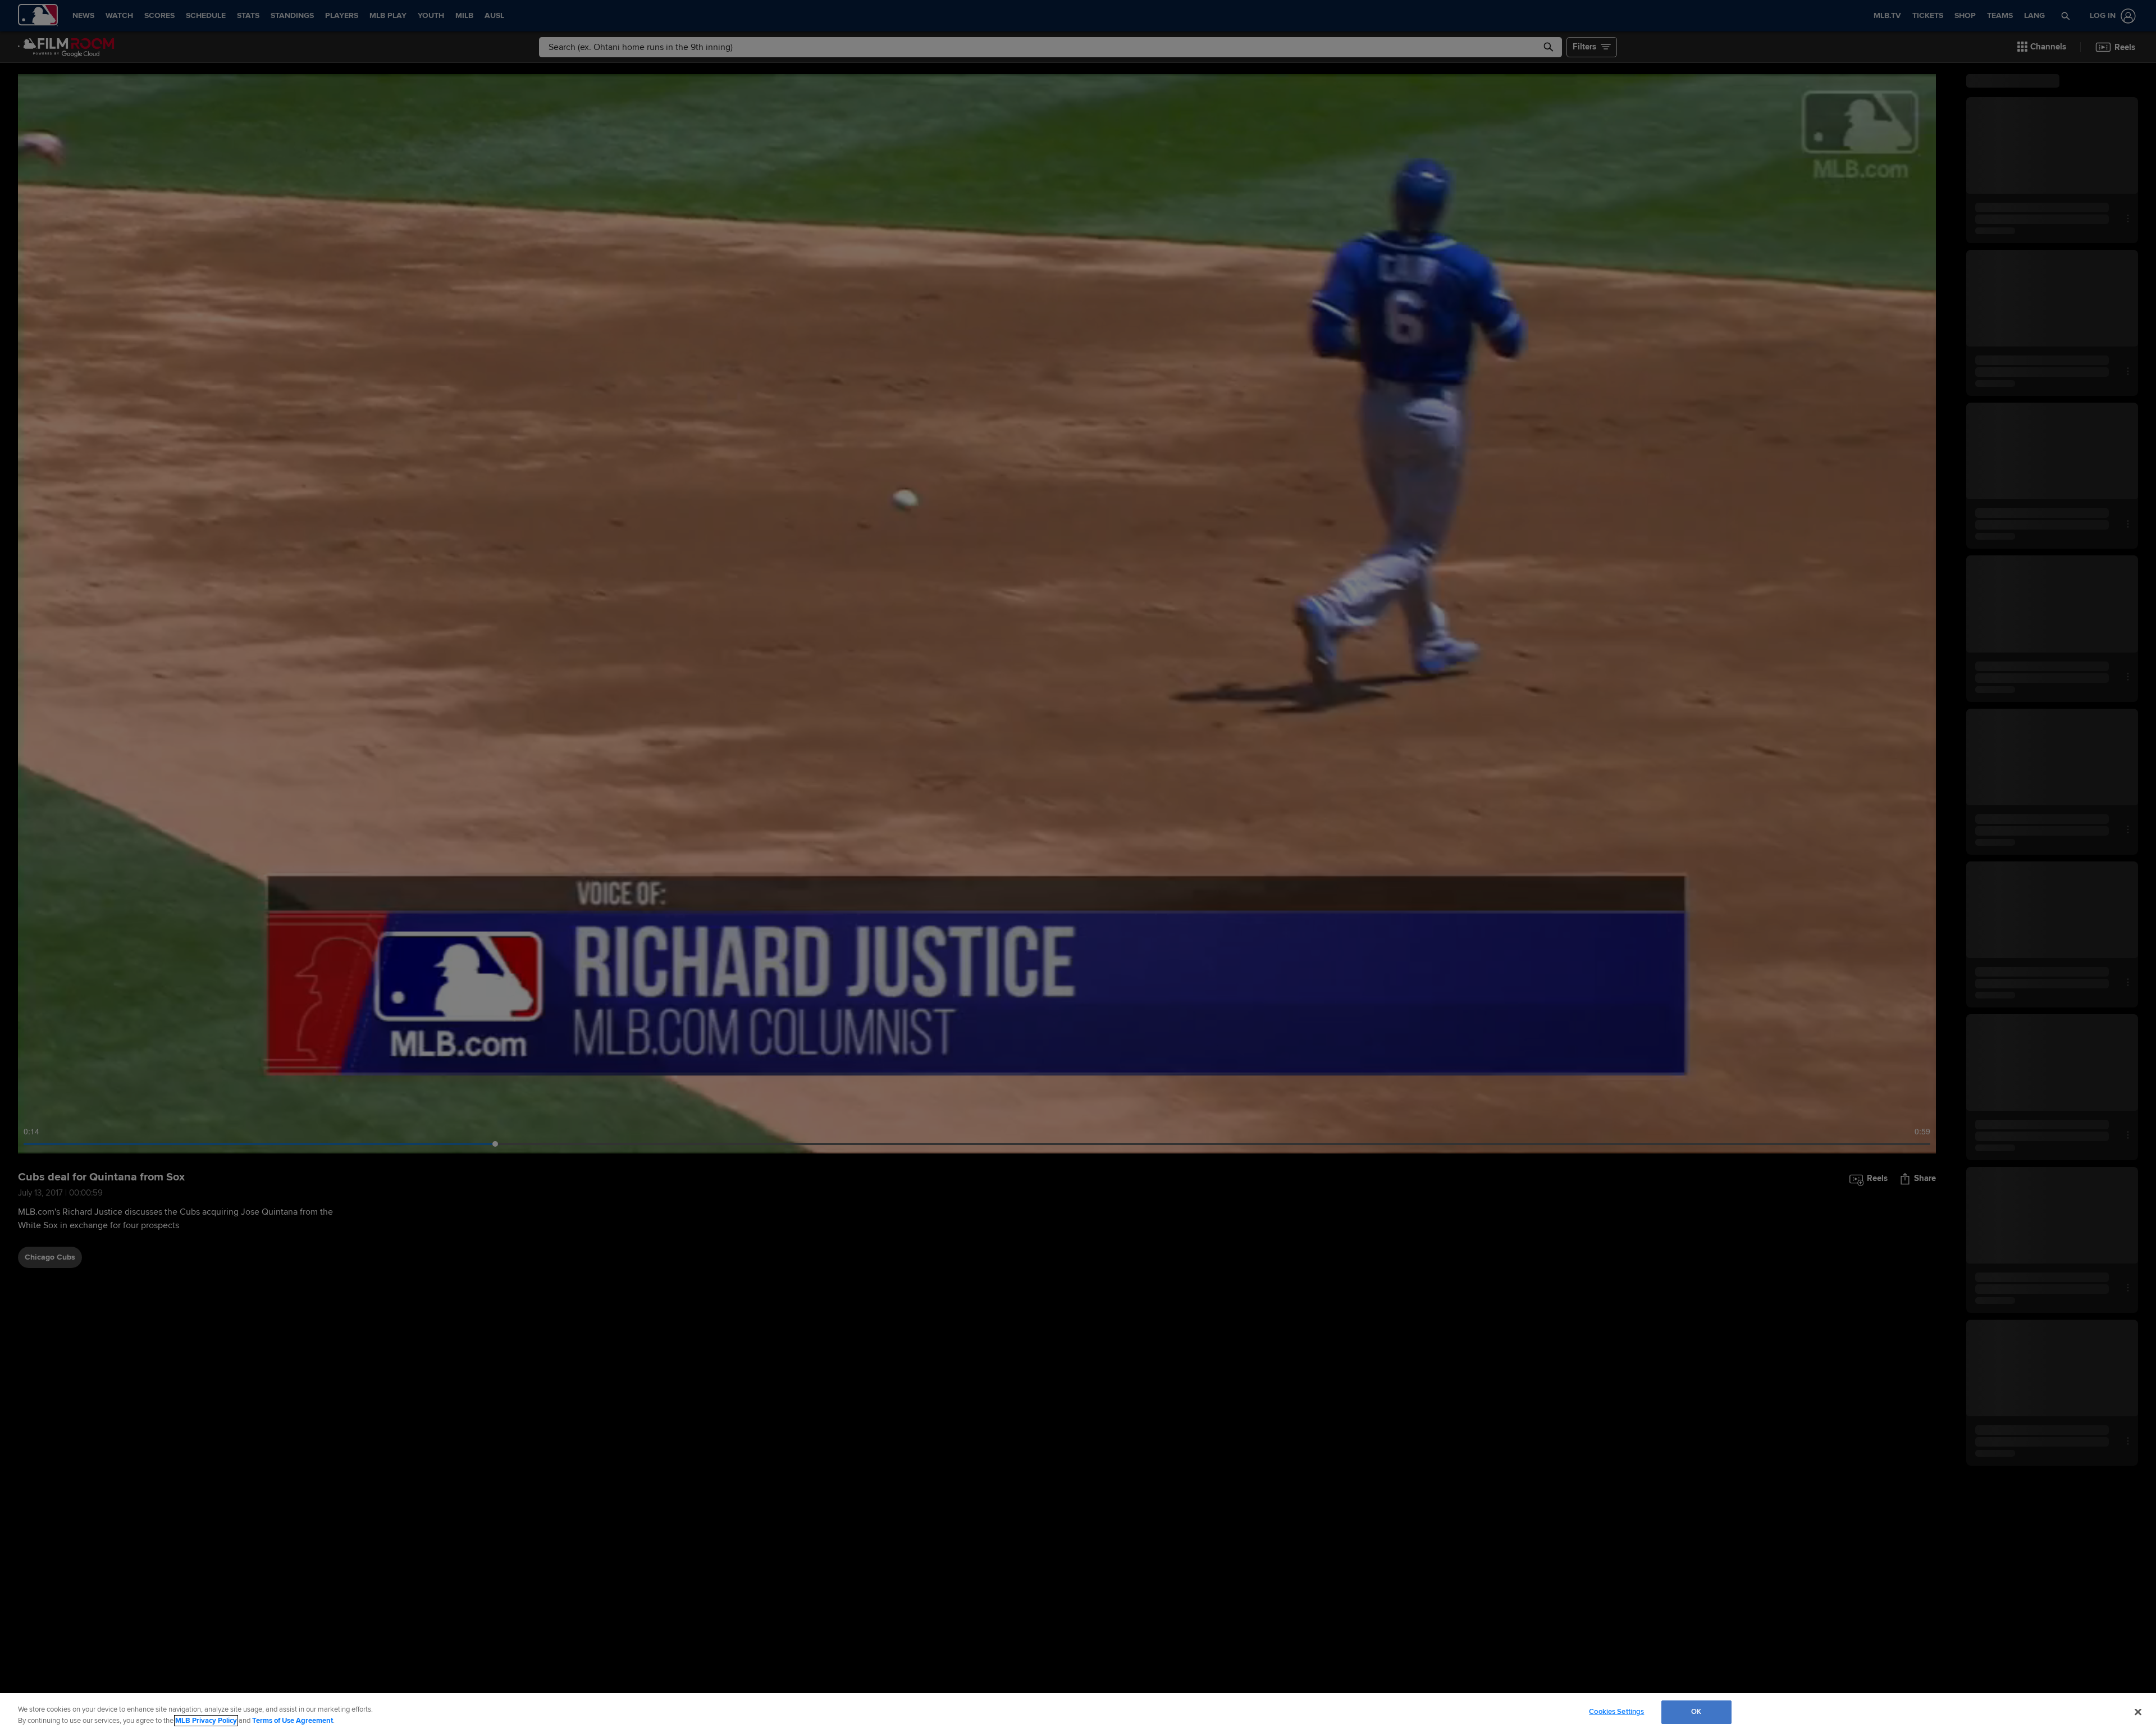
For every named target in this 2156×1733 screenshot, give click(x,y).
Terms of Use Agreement (293, 1721)
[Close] (2138, 1712)
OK (1696, 1712)
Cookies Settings (1616, 1712)
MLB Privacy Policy (206, 1721)
